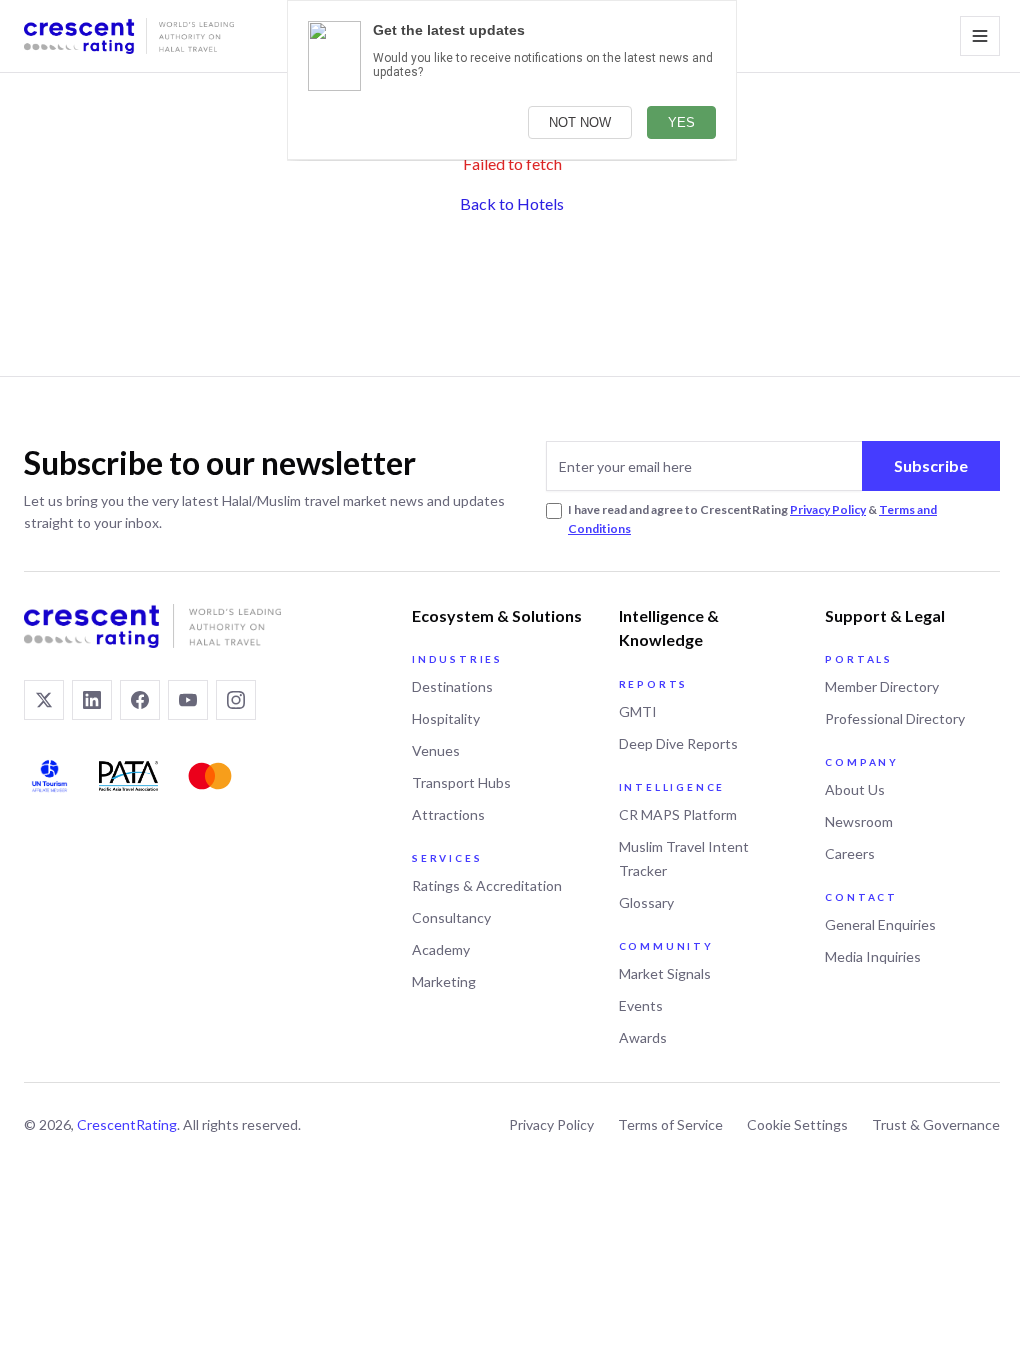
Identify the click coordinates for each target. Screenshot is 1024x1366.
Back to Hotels (512, 203)
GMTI (638, 711)
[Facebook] (140, 700)
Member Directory (882, 686)
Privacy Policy (828, 509)
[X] (44, 700)
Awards (643, 1037)
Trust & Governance (936, 1124)
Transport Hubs (461, 782)
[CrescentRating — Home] (129, 36)
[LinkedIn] (92, 700)
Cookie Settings (797, 1124)
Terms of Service (670, 1124)
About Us (855, 789)
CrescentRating (127, 1124)
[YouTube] (188, 700)
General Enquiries (880, 924)
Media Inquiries (873, 956)
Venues (436, 750)
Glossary (646, 902)
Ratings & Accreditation (487, 885)
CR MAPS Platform (678, 814)
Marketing (444, 981)
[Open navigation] (980, 36)
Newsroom (859, 821)
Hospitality (446, 718)
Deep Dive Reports (678, 743)
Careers (850, 853)
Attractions (448, 814)
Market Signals (665, 973)
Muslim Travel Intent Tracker (684, 858)
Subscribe (931, 465)
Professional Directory (895, 718)
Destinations (452, 686)
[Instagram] (236, 700)
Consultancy (451, 917)
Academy (441, 949)
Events (641, 1005)
